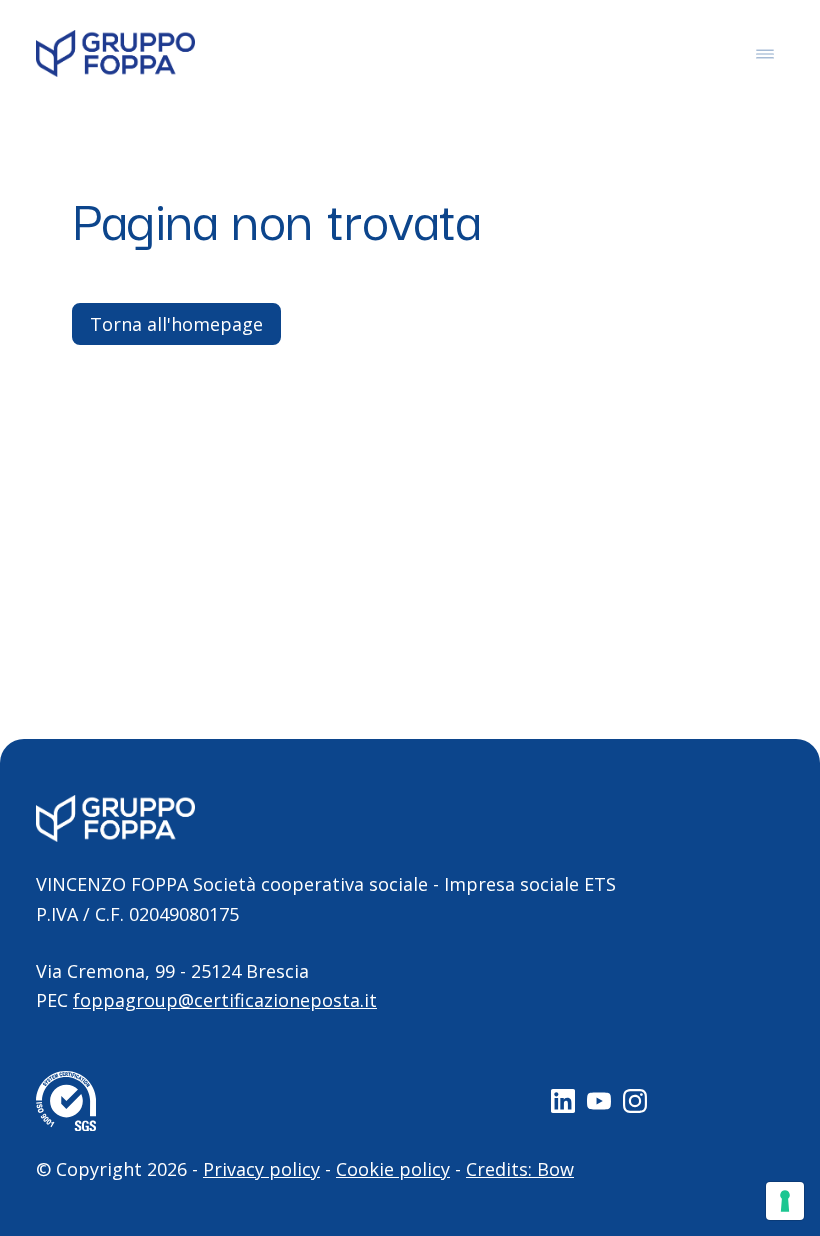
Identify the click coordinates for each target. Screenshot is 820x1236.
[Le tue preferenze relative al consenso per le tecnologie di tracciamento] (785, 1201)
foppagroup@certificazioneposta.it (225, 1000)
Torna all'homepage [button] (176, 324)
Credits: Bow (520, 1169)
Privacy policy (261, 1169)
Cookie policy (393, 1169)
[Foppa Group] (115, 53)
